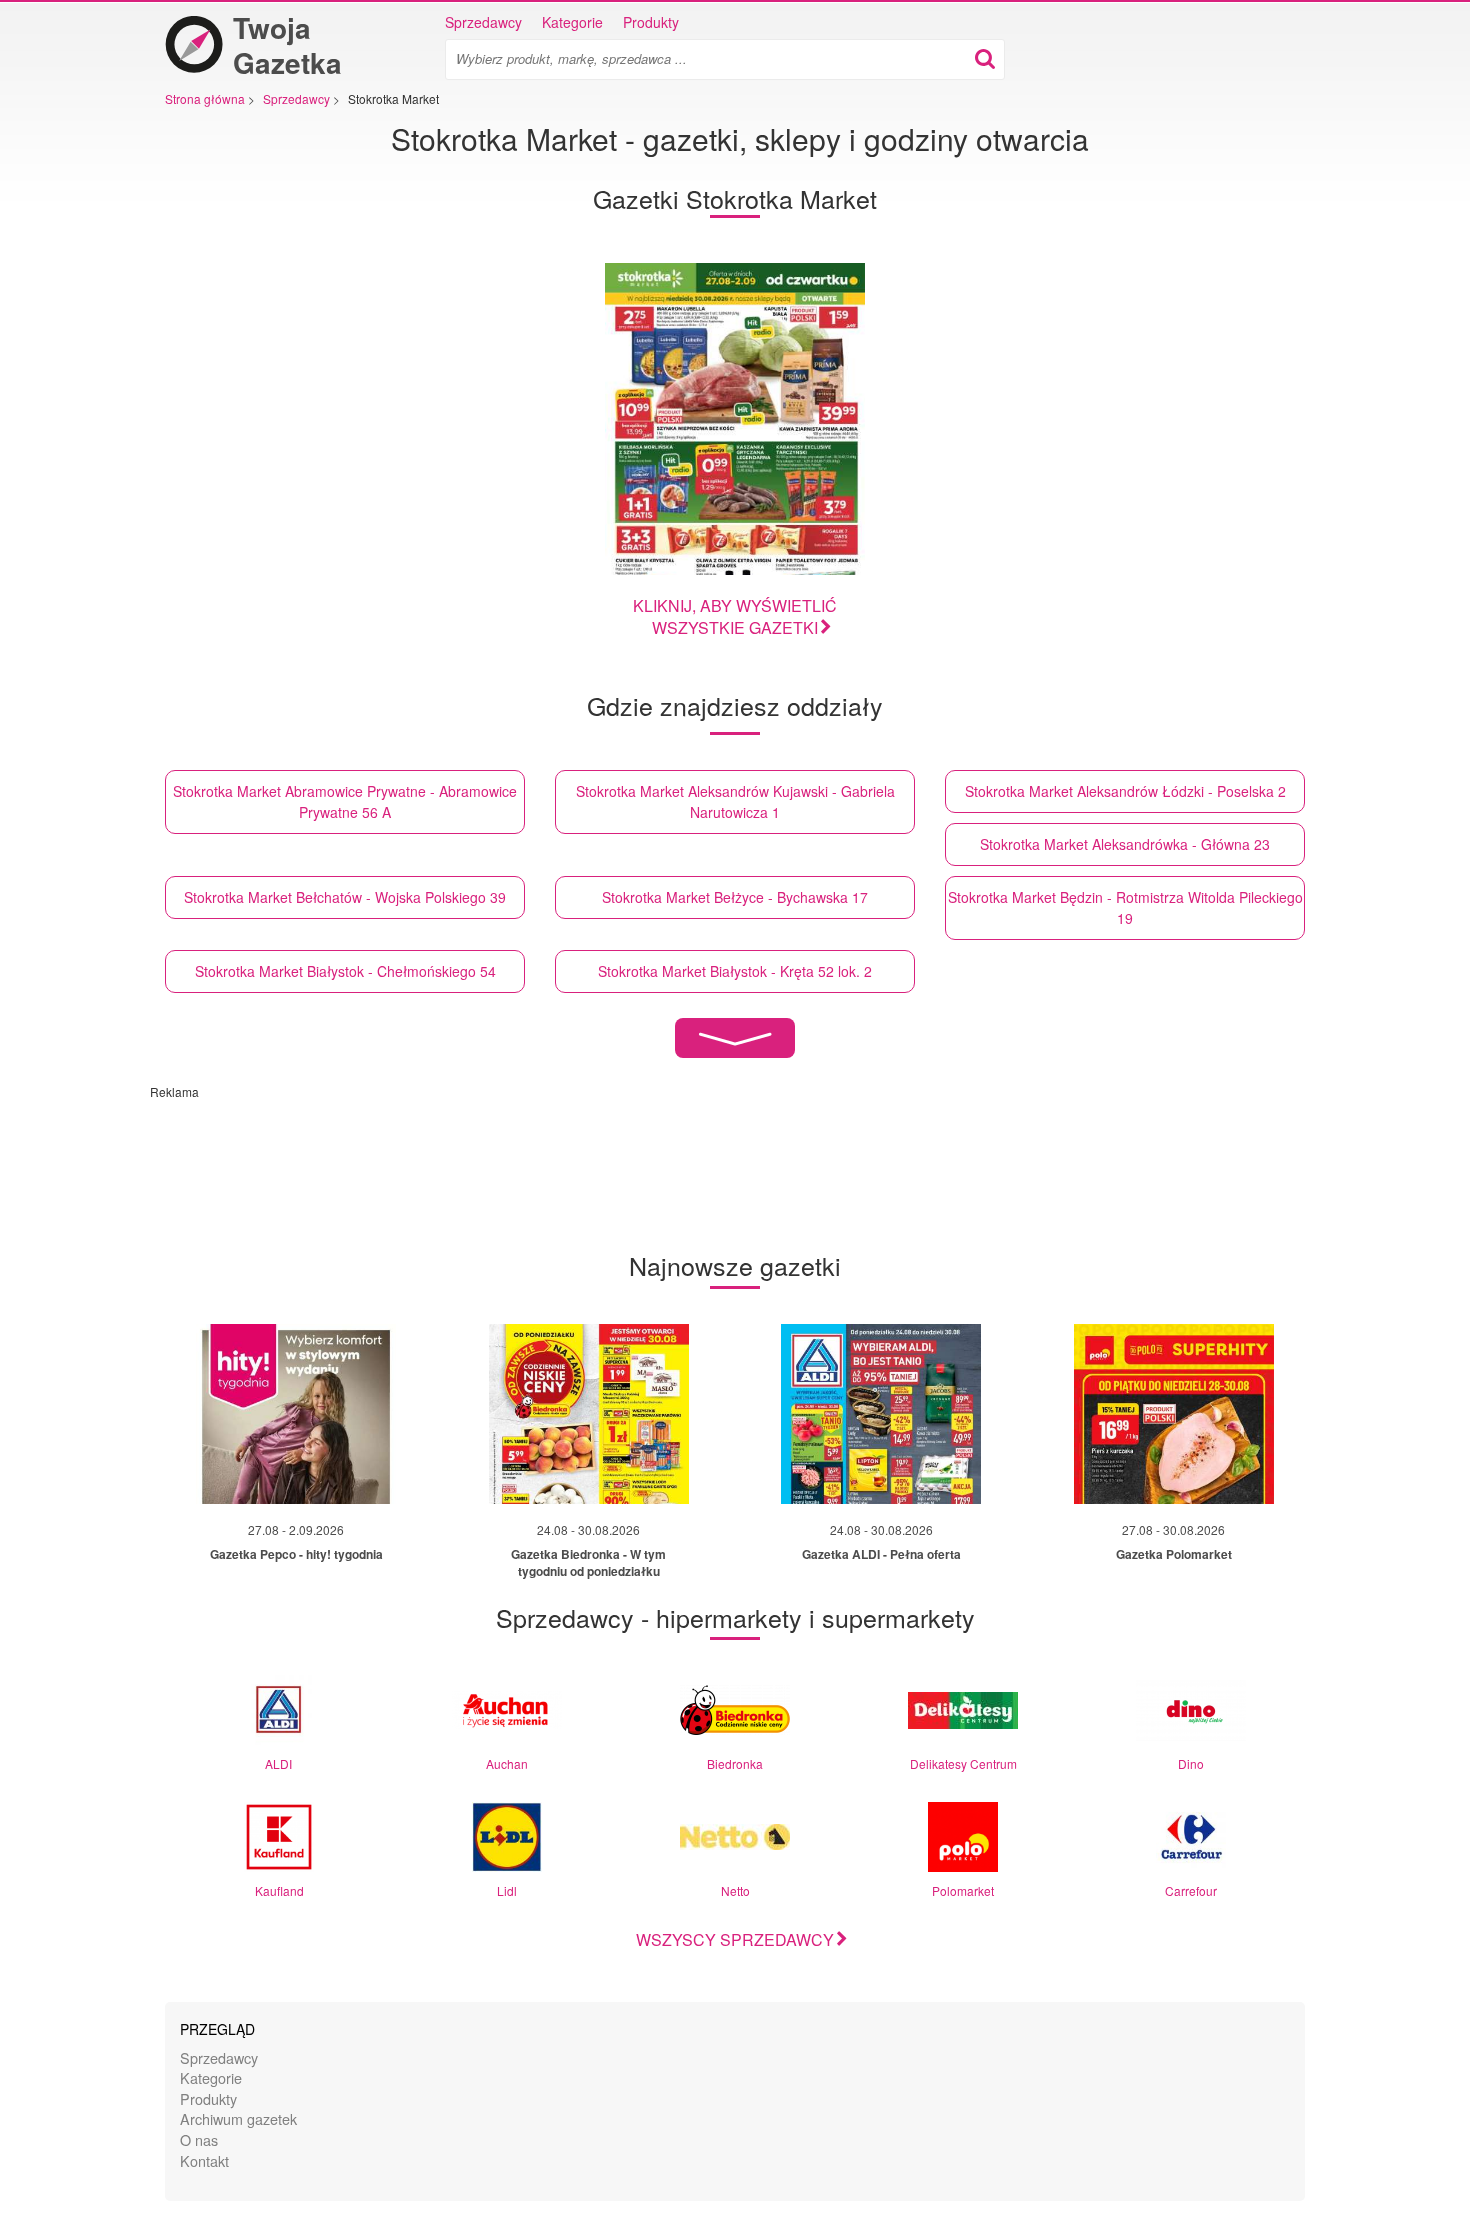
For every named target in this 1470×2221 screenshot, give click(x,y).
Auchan (507, 1763)
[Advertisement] (635, 1145)
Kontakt (204, 2160)
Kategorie (572, 22)
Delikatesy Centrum (963, 1763)
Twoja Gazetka (287, 45)
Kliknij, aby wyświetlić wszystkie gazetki (735, 617)
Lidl (507, 1890)
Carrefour (1191, 1890)
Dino (1191, 1763)
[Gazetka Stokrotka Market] (735, 419)
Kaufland (279, 1890)
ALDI (278, 1763)
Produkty (651, 22)
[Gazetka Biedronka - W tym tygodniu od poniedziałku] (589, 1414)
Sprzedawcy (483, 22)
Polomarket (963, 1890)
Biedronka (735, 1763)
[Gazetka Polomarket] (1174, 1414)
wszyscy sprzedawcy (735, 1939)
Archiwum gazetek (238, 2118)
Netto (735, 1890)
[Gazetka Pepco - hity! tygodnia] (296, 1414)
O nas (199, 2139)
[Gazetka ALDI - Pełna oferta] (881, 1414)
